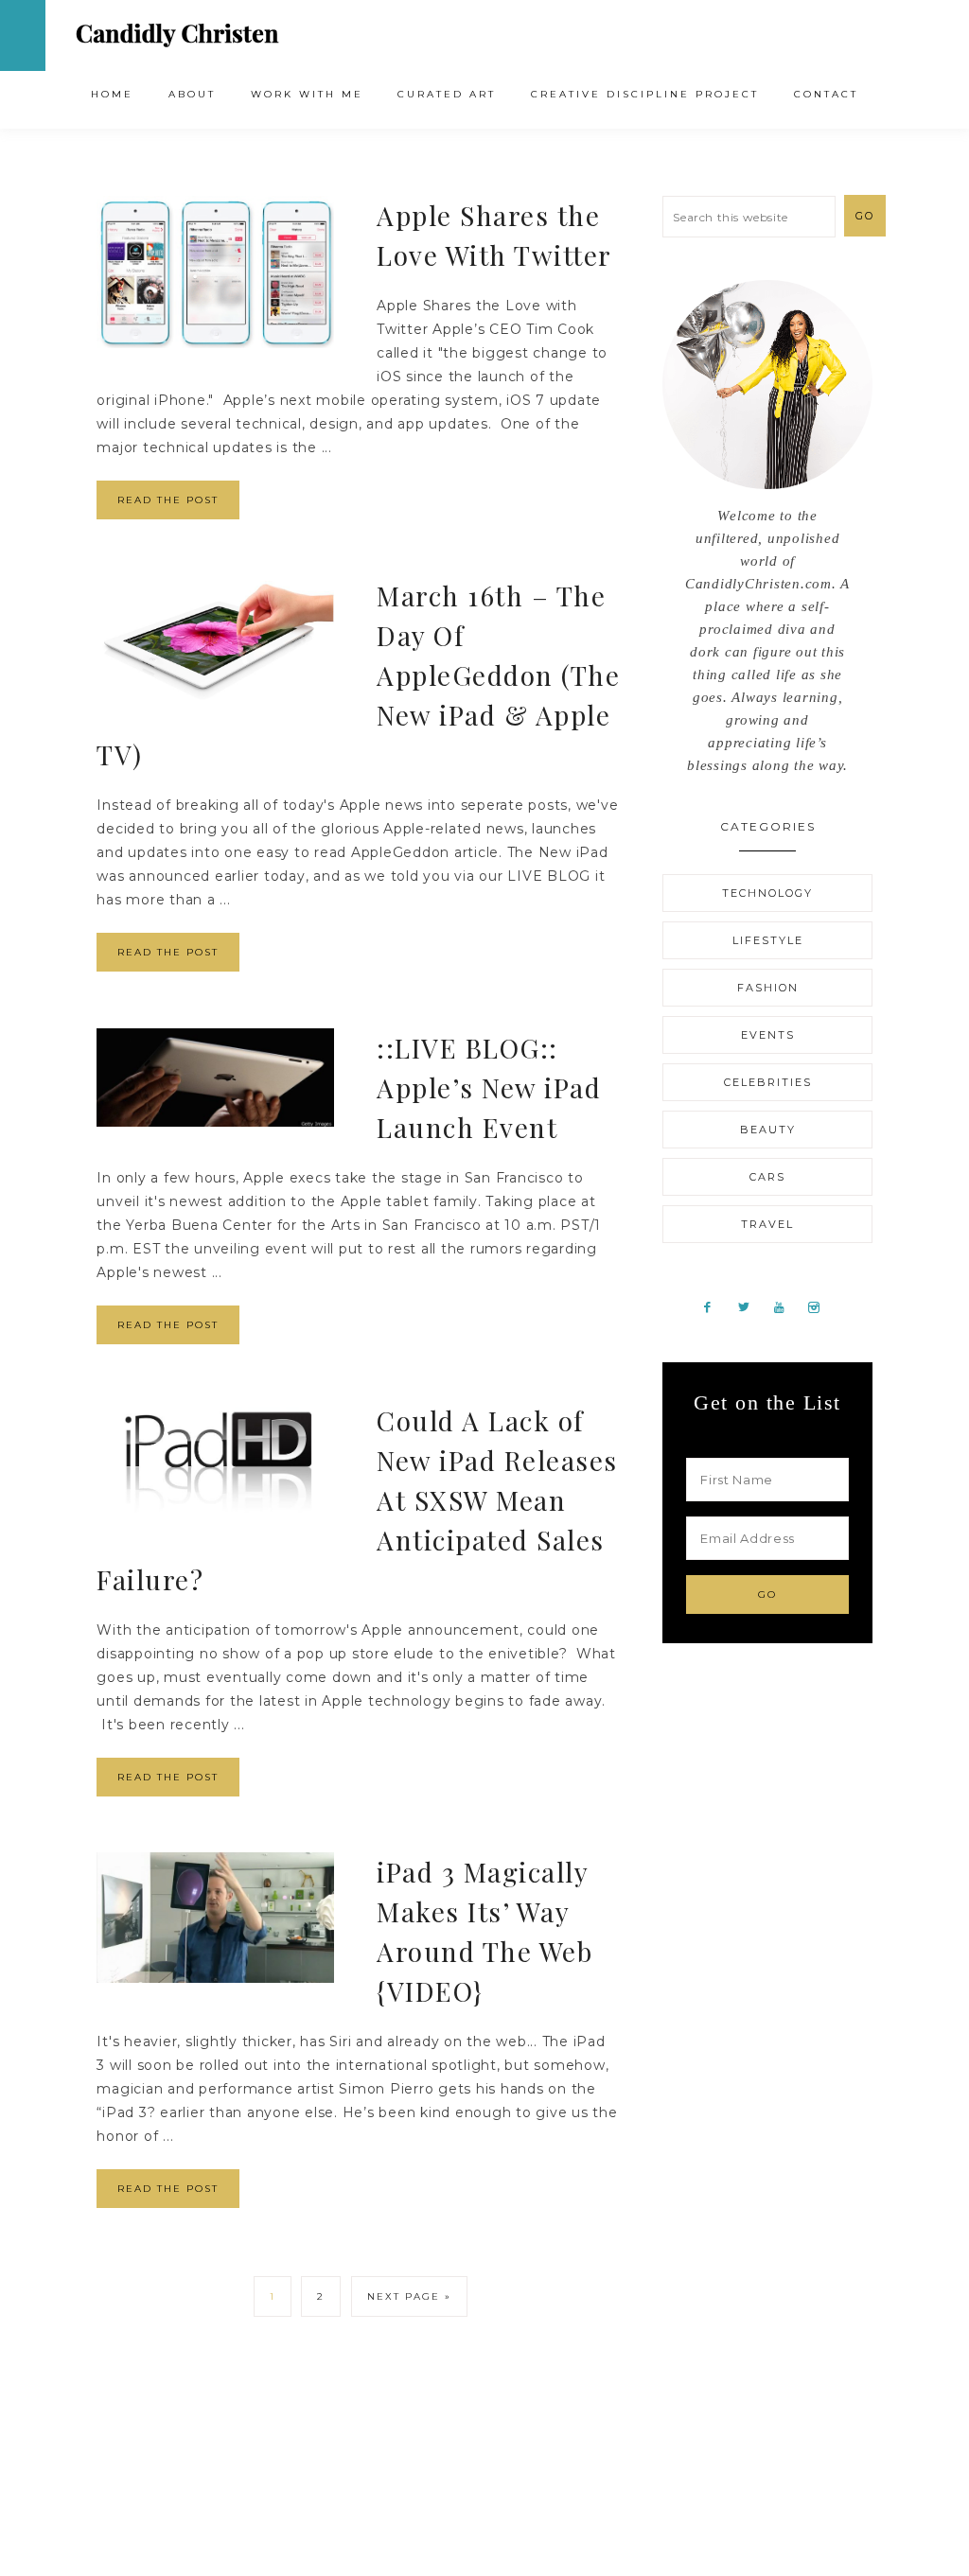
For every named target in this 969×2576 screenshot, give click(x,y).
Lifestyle (768, 940)
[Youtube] (786, 1306)
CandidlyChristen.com (177, 35)
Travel (767, 1224)
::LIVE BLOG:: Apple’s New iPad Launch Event (489, 1087)
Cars (767, 1177)
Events (768, 1035)
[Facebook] (715, 1306)
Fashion (768, 988)
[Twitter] (751, 1306)
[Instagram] (820, 1306)
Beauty (768, 1130)
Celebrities (768, 1082)
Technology (767, 893)
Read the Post (168, 500)
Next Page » (409, 2296)
